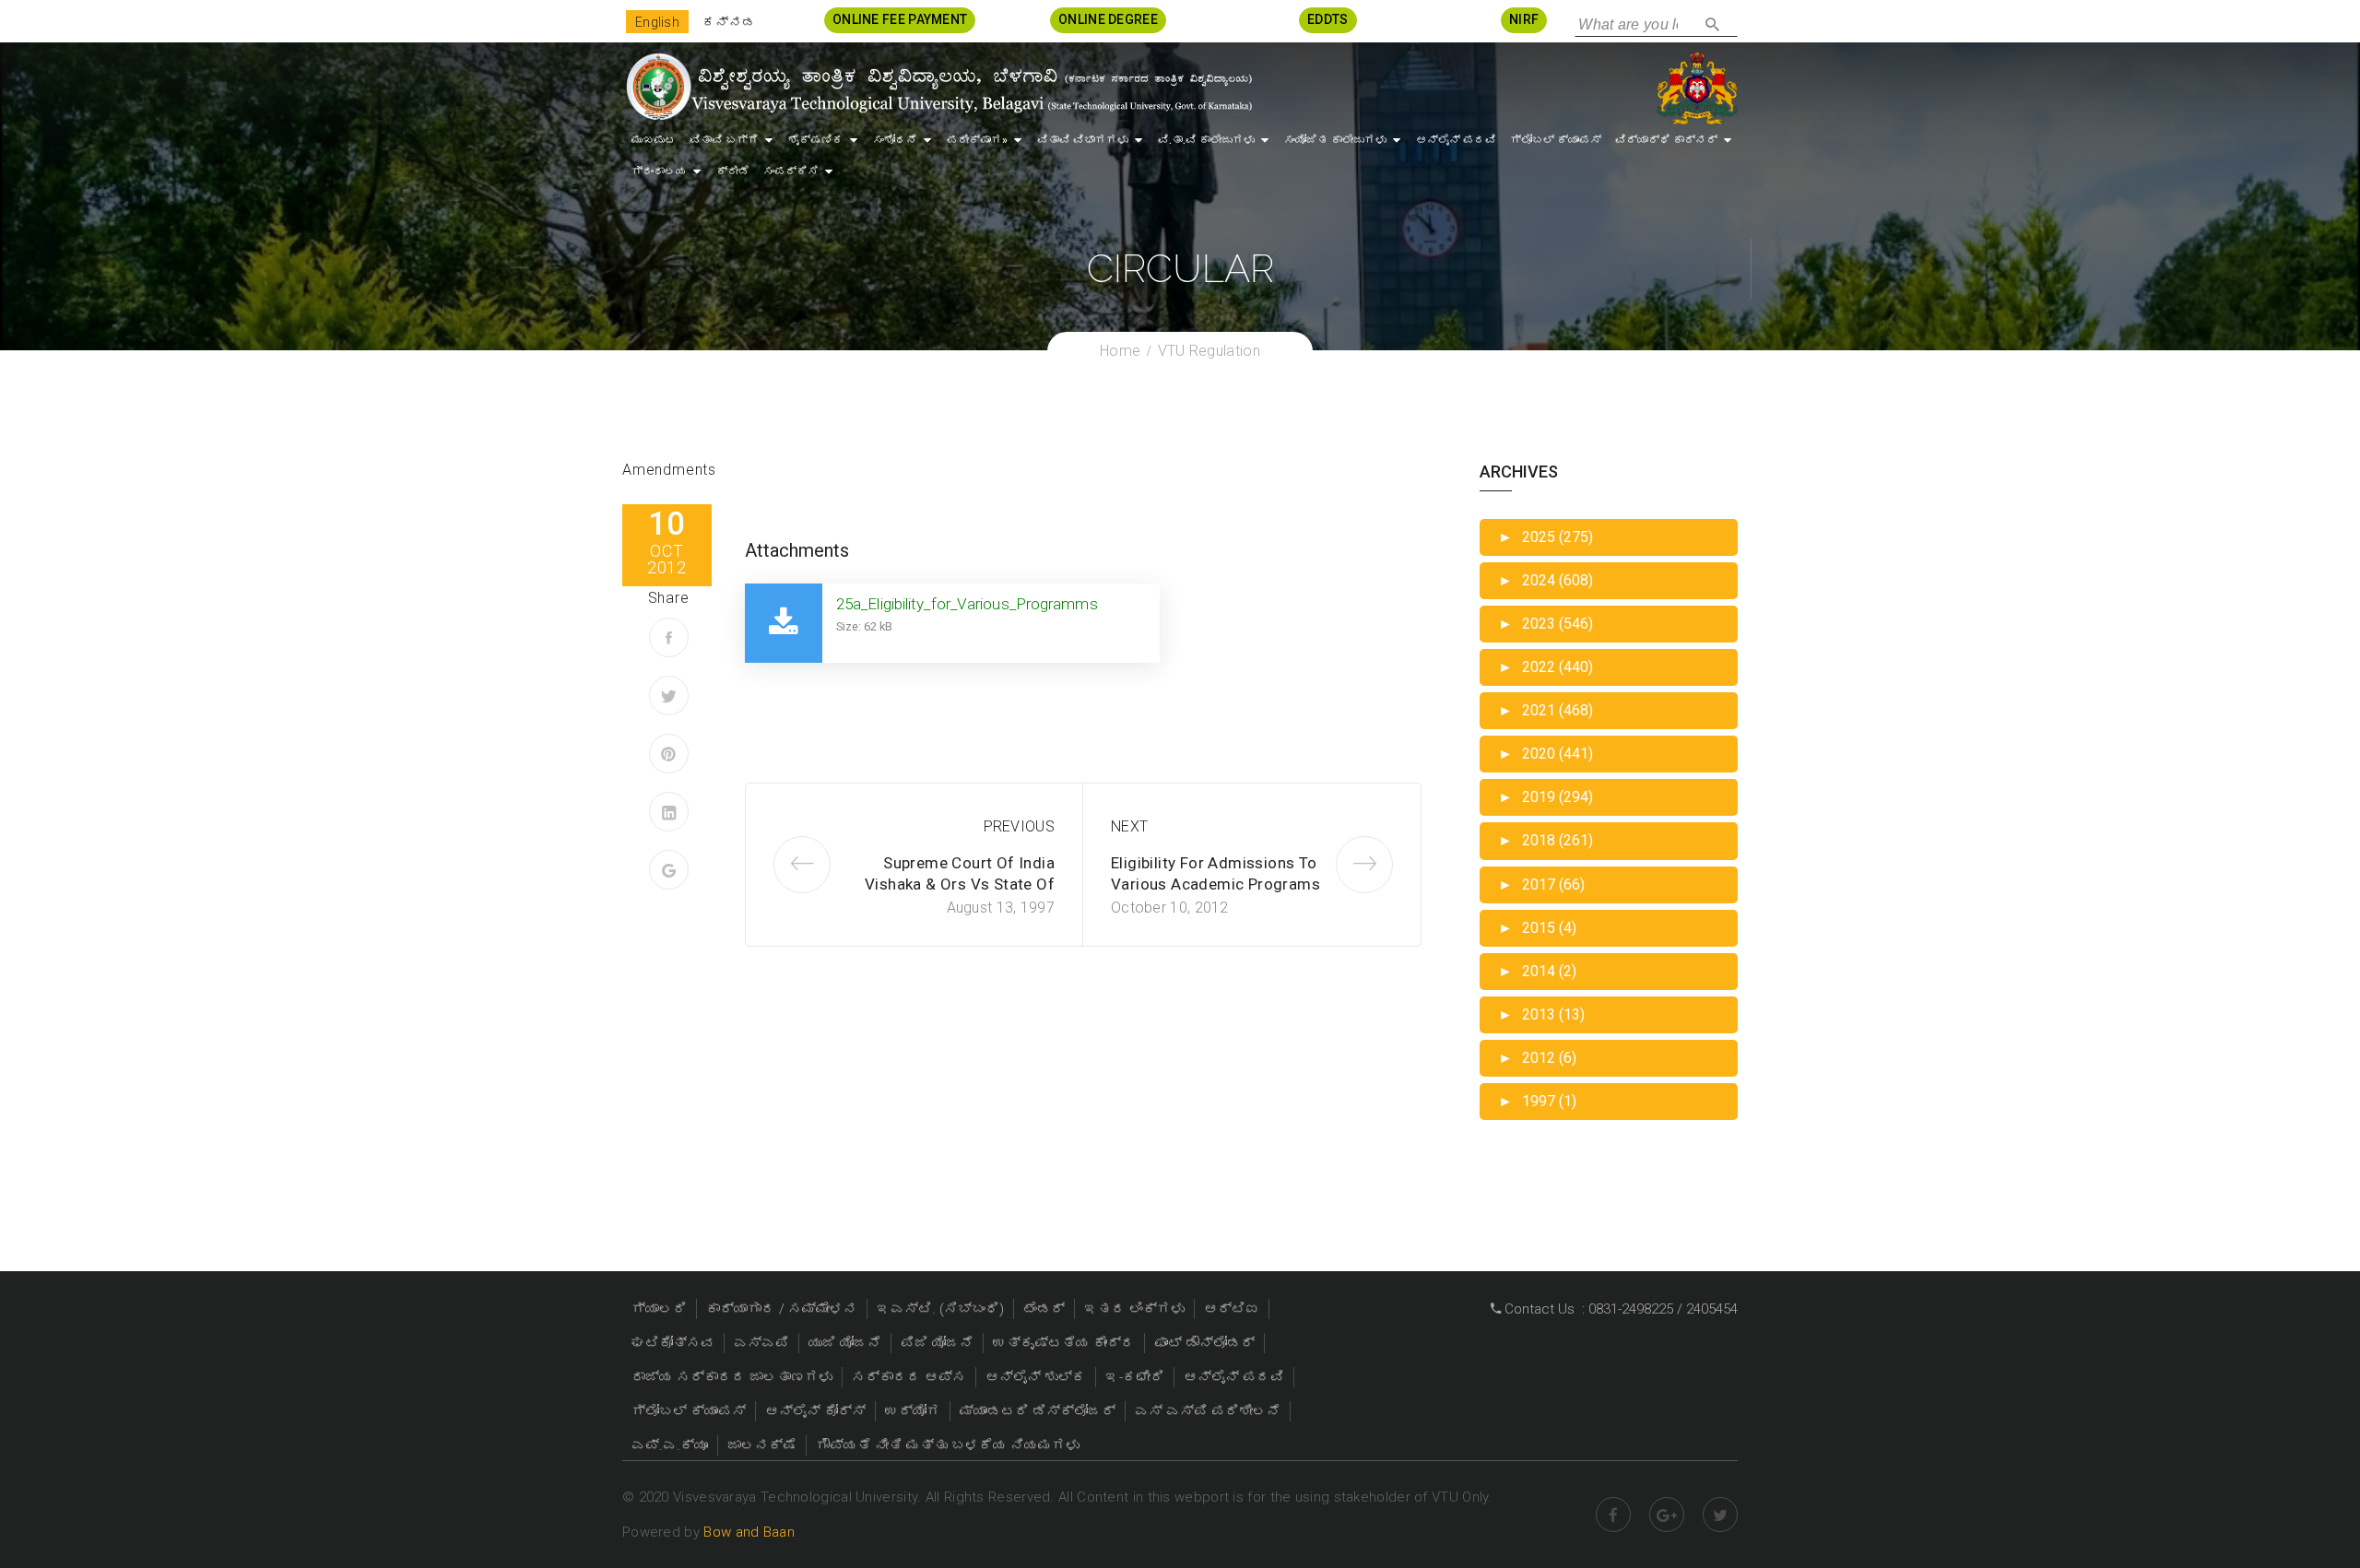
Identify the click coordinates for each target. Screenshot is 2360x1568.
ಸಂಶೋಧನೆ (895, 140)
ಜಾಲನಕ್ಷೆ (762, 1445)
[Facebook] (669, 637)
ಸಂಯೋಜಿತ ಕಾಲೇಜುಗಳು (1335, 140)
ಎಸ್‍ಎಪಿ (761, 1343)
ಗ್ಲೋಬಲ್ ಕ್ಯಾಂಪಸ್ (1556, 140)
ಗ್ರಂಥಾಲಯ (659, 171)
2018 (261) (1546, 840)
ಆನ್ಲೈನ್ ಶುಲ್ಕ (1036, 1377)
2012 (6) (1537, 1058)
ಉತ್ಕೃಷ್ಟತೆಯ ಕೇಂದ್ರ (1064, 1343)
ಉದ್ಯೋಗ (913, 1411)
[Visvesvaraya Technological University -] (938, 87)
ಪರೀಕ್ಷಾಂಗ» (977, 140)
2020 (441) (1546, 754)
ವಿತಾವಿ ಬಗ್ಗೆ (724, 140)
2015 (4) (1537, 928)
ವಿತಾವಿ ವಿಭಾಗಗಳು (1083, 140)
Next (1129, 826)
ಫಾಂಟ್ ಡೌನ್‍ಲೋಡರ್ (1204, 1343)
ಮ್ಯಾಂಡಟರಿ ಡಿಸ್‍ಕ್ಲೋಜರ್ (1038, 1411)
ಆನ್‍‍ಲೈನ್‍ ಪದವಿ (1456, 140)
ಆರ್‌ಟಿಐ (1232, 1309)
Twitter (1720, 1515)
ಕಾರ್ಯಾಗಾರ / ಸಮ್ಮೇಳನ (782, 1309)
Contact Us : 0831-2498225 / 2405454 (1619, 1309)
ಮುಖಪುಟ (654, 140)
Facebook (1613, 1515)
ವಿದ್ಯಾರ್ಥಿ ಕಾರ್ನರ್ (1666, 140)
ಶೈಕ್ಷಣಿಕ (816, 140)
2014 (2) (1537, 971)
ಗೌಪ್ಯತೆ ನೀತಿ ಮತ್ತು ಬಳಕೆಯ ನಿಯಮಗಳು (948, 1445)
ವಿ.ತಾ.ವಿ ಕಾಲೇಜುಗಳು (1206, 140)
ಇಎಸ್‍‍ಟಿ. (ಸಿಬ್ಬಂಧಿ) (940, 1309)
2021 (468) (1546, 710)
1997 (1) (1537, 1101)
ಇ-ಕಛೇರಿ (1135, 1377)
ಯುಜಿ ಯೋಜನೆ (845, 1343)
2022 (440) (1546, 667)
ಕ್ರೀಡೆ (733, 171)
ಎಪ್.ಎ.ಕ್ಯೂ (670, 1445)
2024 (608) (1546, 580)
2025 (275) (1546, 537)
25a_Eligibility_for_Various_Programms (967, 604)
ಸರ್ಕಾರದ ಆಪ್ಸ (909, 1377)
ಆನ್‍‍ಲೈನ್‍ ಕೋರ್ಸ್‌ (815, 1411)
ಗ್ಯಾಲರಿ (659, 1309)
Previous (1019, 826)
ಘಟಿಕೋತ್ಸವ (673, 1343)
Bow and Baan (749, 1532)
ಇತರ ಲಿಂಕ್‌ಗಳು (1134, 1309)
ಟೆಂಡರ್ (1044, 1309)
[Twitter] (669, 696)
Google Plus (1667, 1515)
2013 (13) (1541, 1014)
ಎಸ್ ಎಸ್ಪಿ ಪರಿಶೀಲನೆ (1208, 1411)
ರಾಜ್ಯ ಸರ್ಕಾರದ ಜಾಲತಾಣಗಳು (732, 1377)
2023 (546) (1546, 624)
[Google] (669, 870)
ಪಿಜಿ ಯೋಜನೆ (937, 1343)
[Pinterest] (669, 754)
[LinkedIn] (669, 812)
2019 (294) (1546, 797)
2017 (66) (1541, 884)
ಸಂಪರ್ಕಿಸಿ (791, 171)
